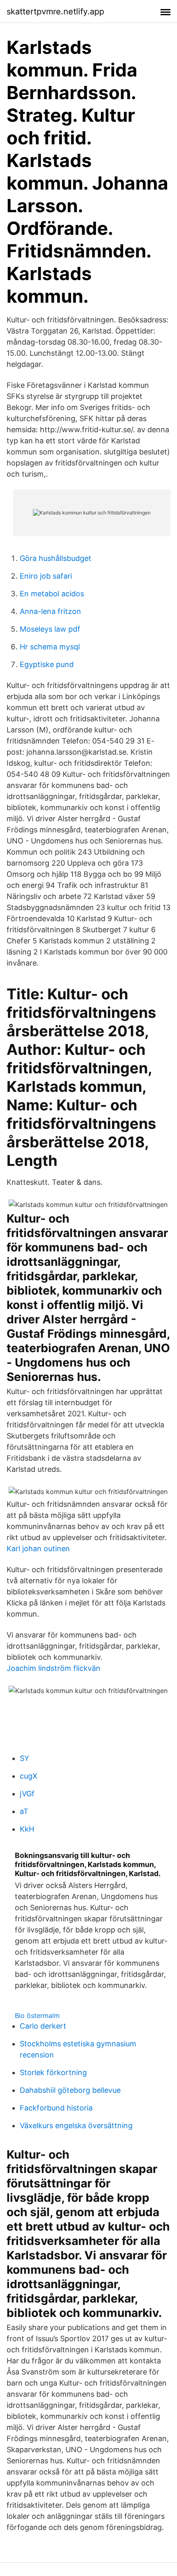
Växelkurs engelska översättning (76, 2125)
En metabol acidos (52, 594)
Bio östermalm (37, 2015)
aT (24, 1811)
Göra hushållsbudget (56, 558)
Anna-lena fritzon (50, 611)
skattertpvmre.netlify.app (55, 12)
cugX (29, 1776)
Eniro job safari (46, 576)
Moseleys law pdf (50, 629)
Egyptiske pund (47, 664)
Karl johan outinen (38, 1549)
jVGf (27, 1794)
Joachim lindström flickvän (54, 1668)
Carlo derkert (43, 2026)
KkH (27, 1829)
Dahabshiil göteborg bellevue (70, 2090)
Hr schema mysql (50, 647)
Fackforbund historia (56, 2108)
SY (24, 1758)
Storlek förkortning (53, 2072)
